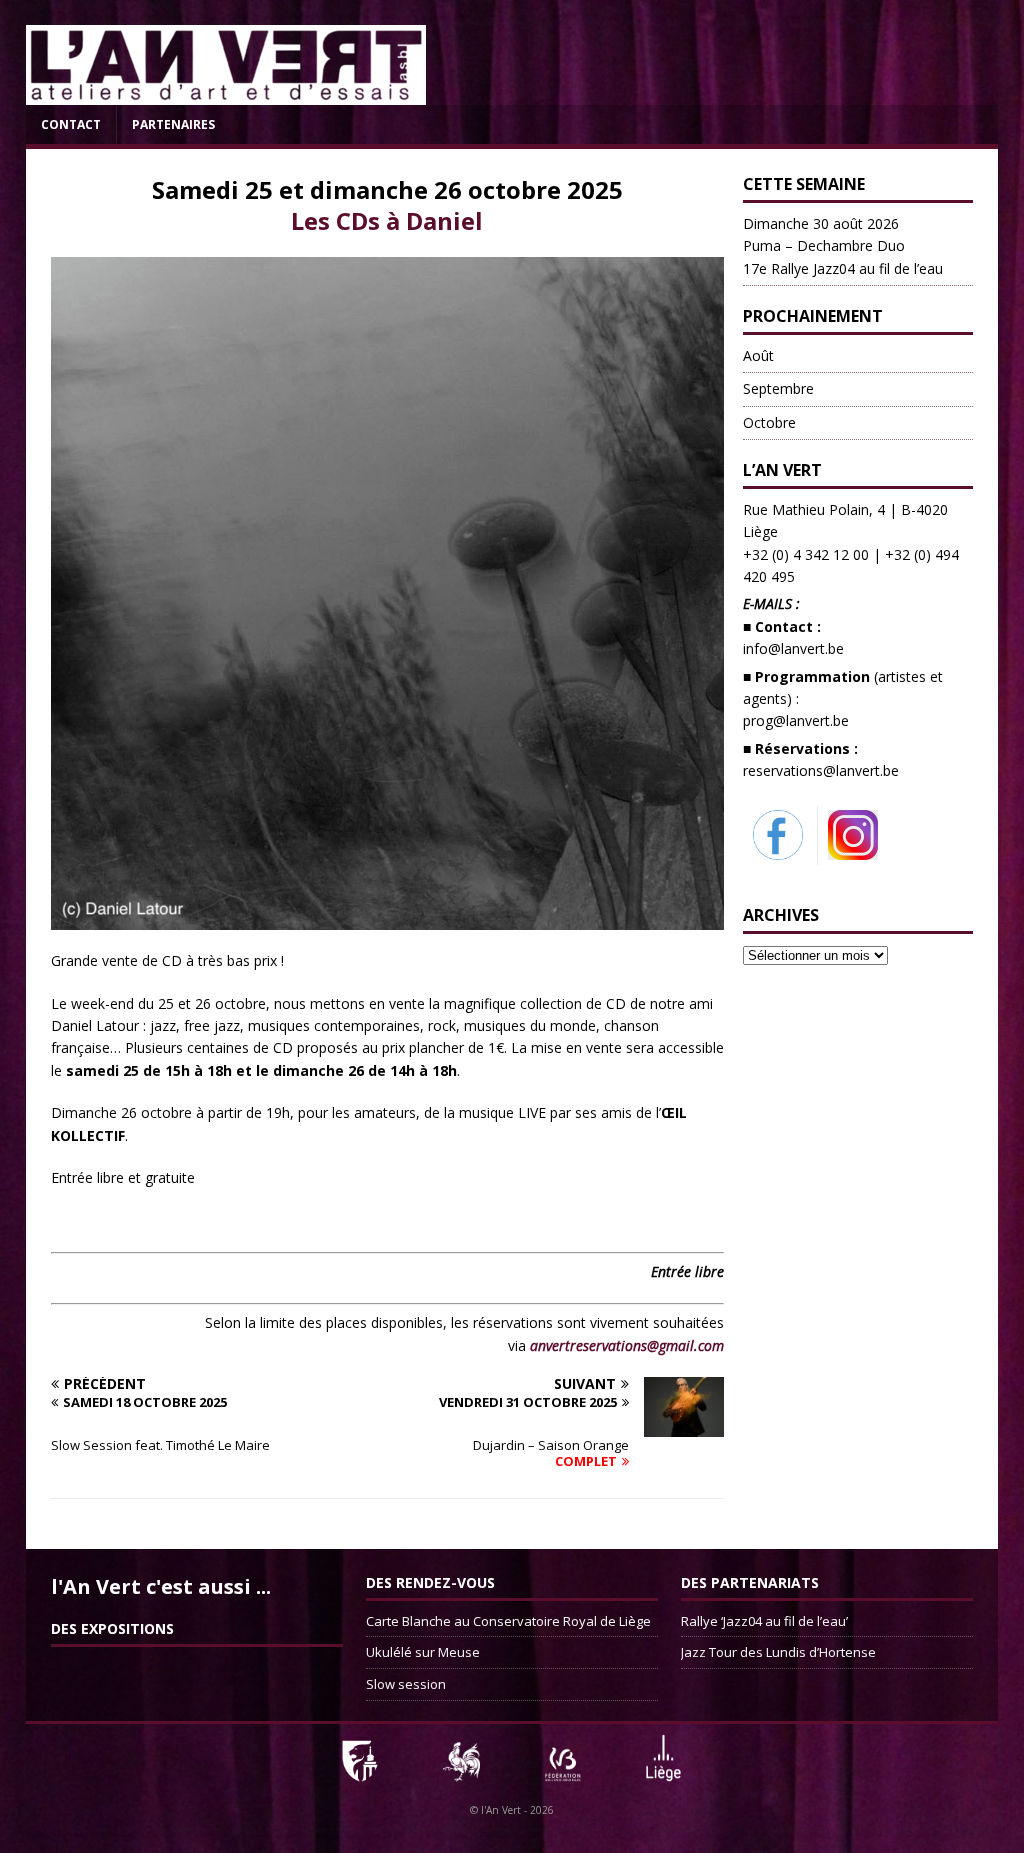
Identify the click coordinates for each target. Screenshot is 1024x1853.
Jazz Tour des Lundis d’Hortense (778, 1652)
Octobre (769, 422)
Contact (71, 124)
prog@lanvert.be (796, 720)
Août (758, 355)
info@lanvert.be (793, 648)
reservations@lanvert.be (821, 770)
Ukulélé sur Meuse (423, 1652)
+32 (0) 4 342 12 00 (806, 554)
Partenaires (173, 124)
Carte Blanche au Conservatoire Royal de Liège (508, 1621)
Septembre (778, 388)
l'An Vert (501, 1810)
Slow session (406, 1684)
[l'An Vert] (226, 93)
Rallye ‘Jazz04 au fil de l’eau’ (764, 1621)
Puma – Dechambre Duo (843, 246)
